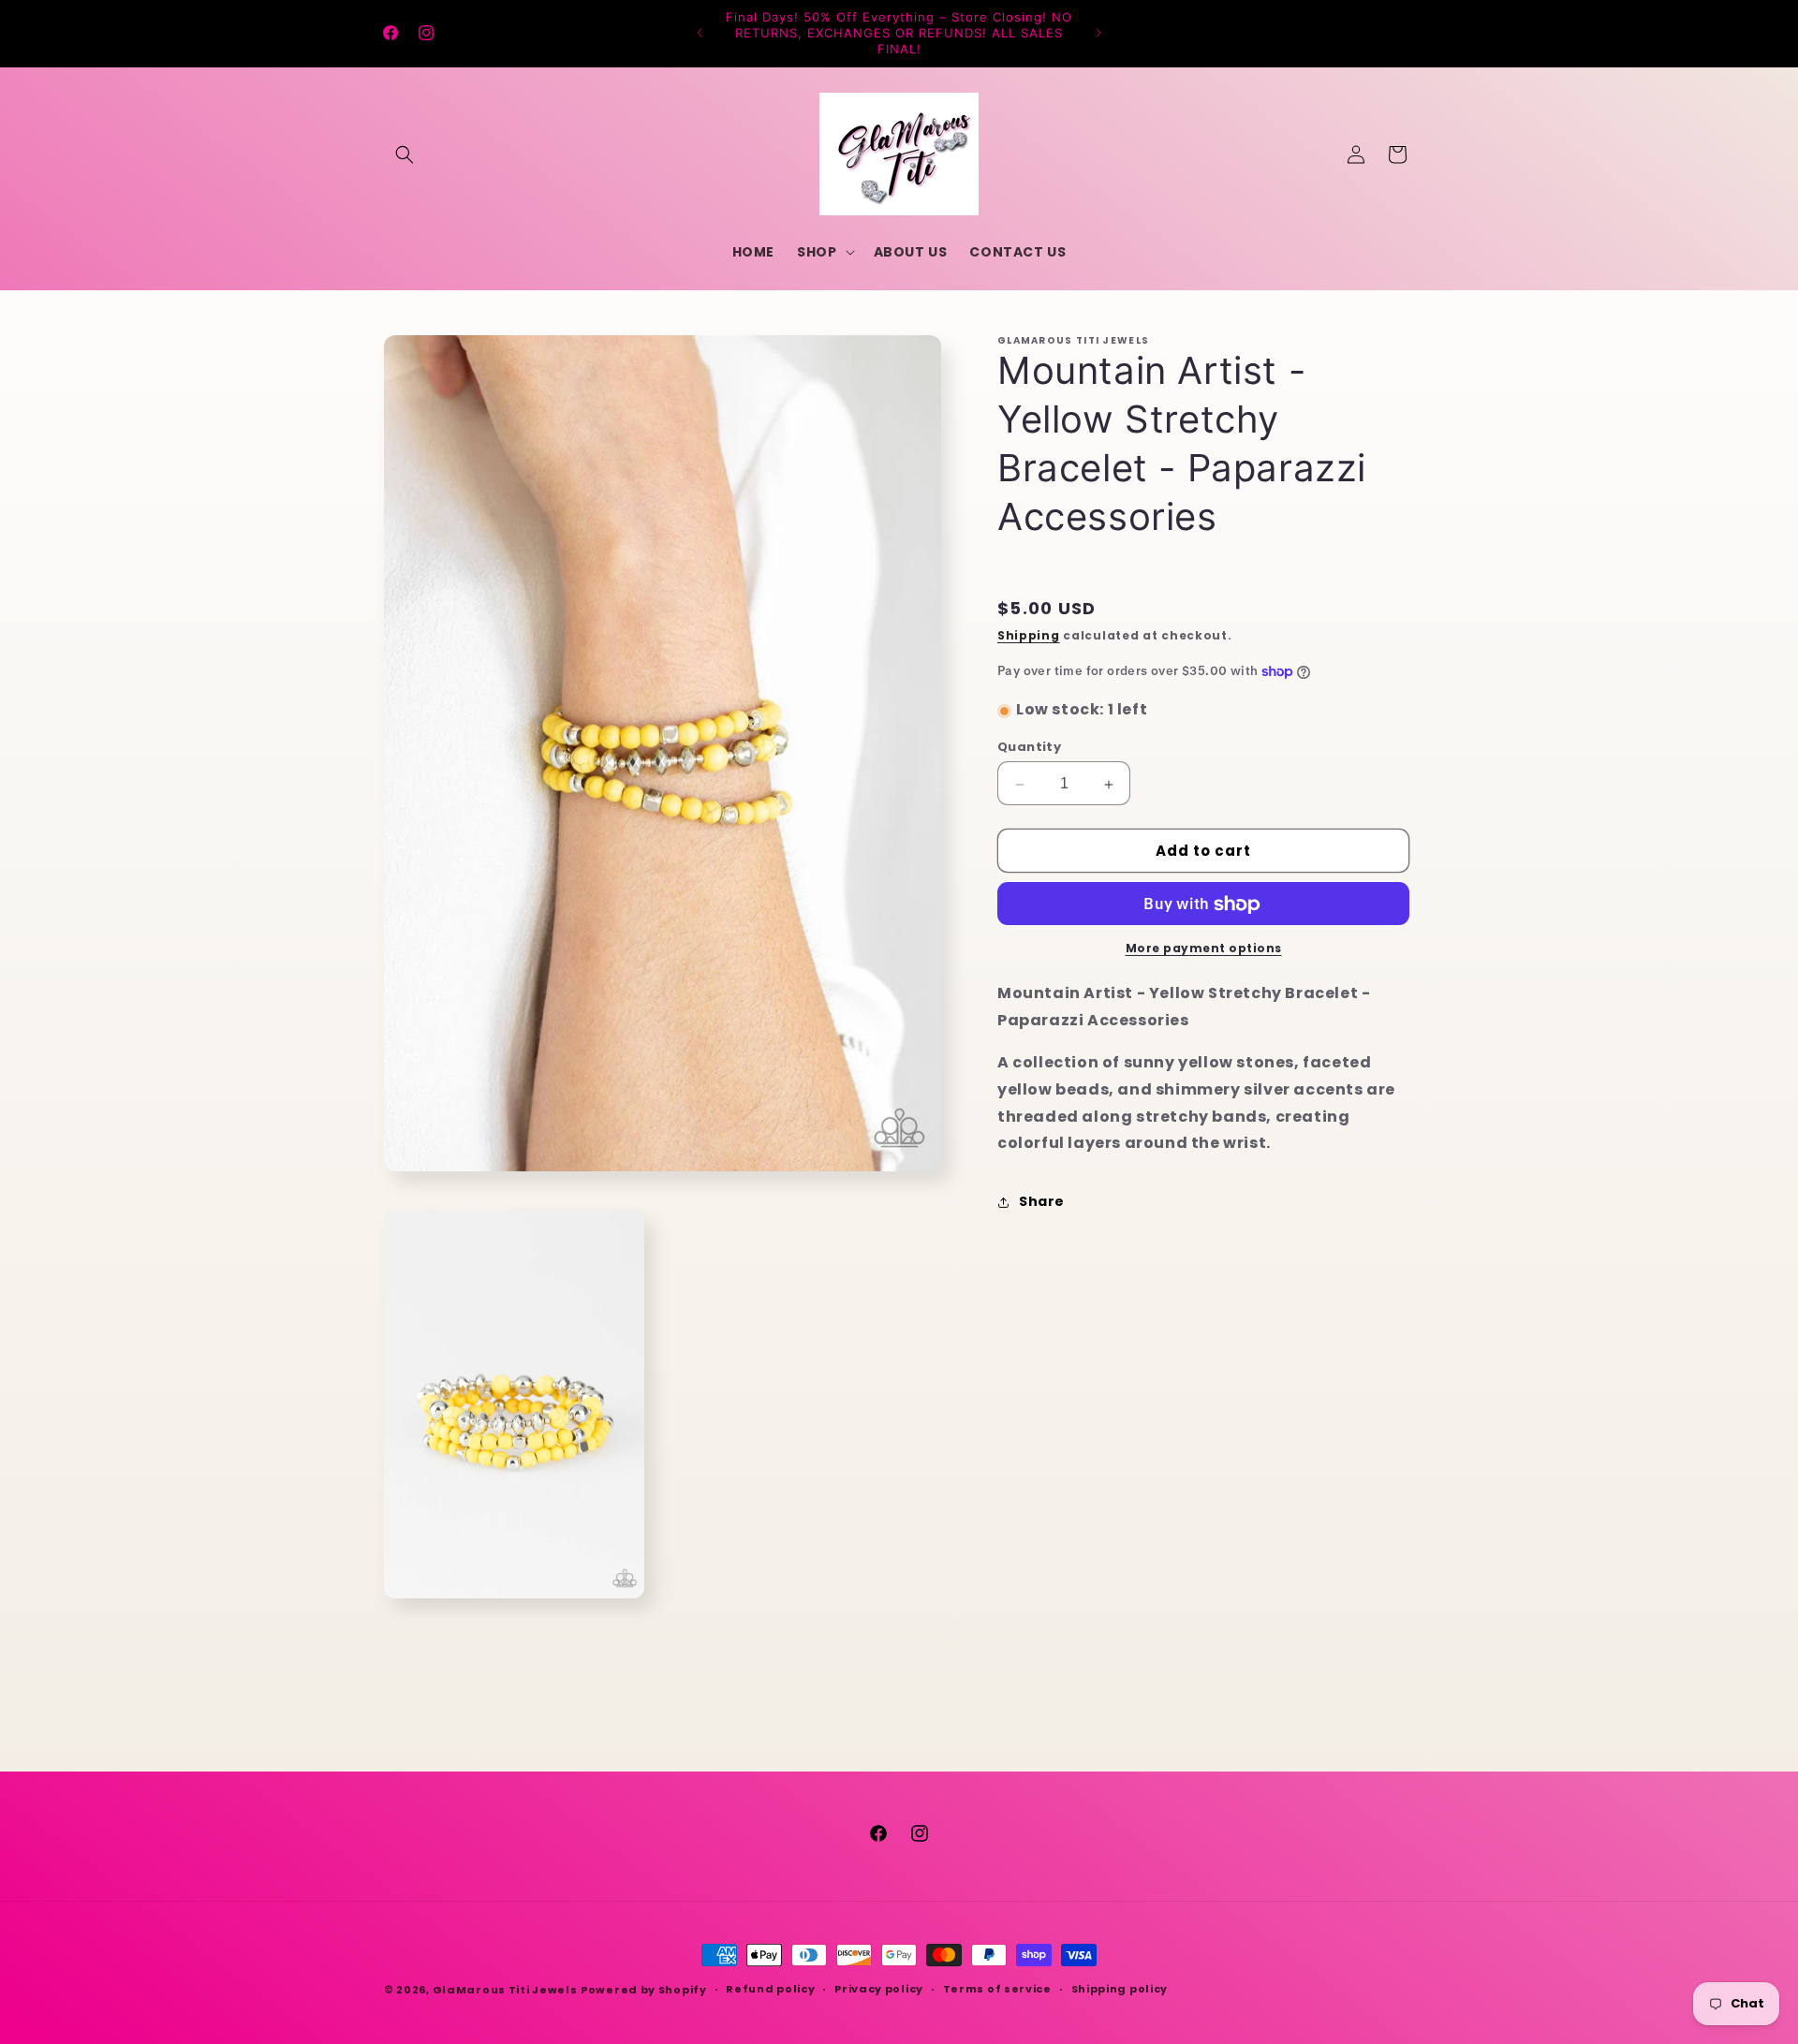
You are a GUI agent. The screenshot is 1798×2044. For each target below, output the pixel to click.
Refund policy (770, 1989)
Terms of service (997, 1989)
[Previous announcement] (700, 33)
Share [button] (1042, 1201)
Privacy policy (879, 1989)
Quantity (1029, 748)
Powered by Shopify (644, 1990)
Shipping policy (1120, 1989)
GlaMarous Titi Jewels (505, 1990)
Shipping (1029, 636)
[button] (405, 154)
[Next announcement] (1098, 33)
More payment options (1204, 949)
